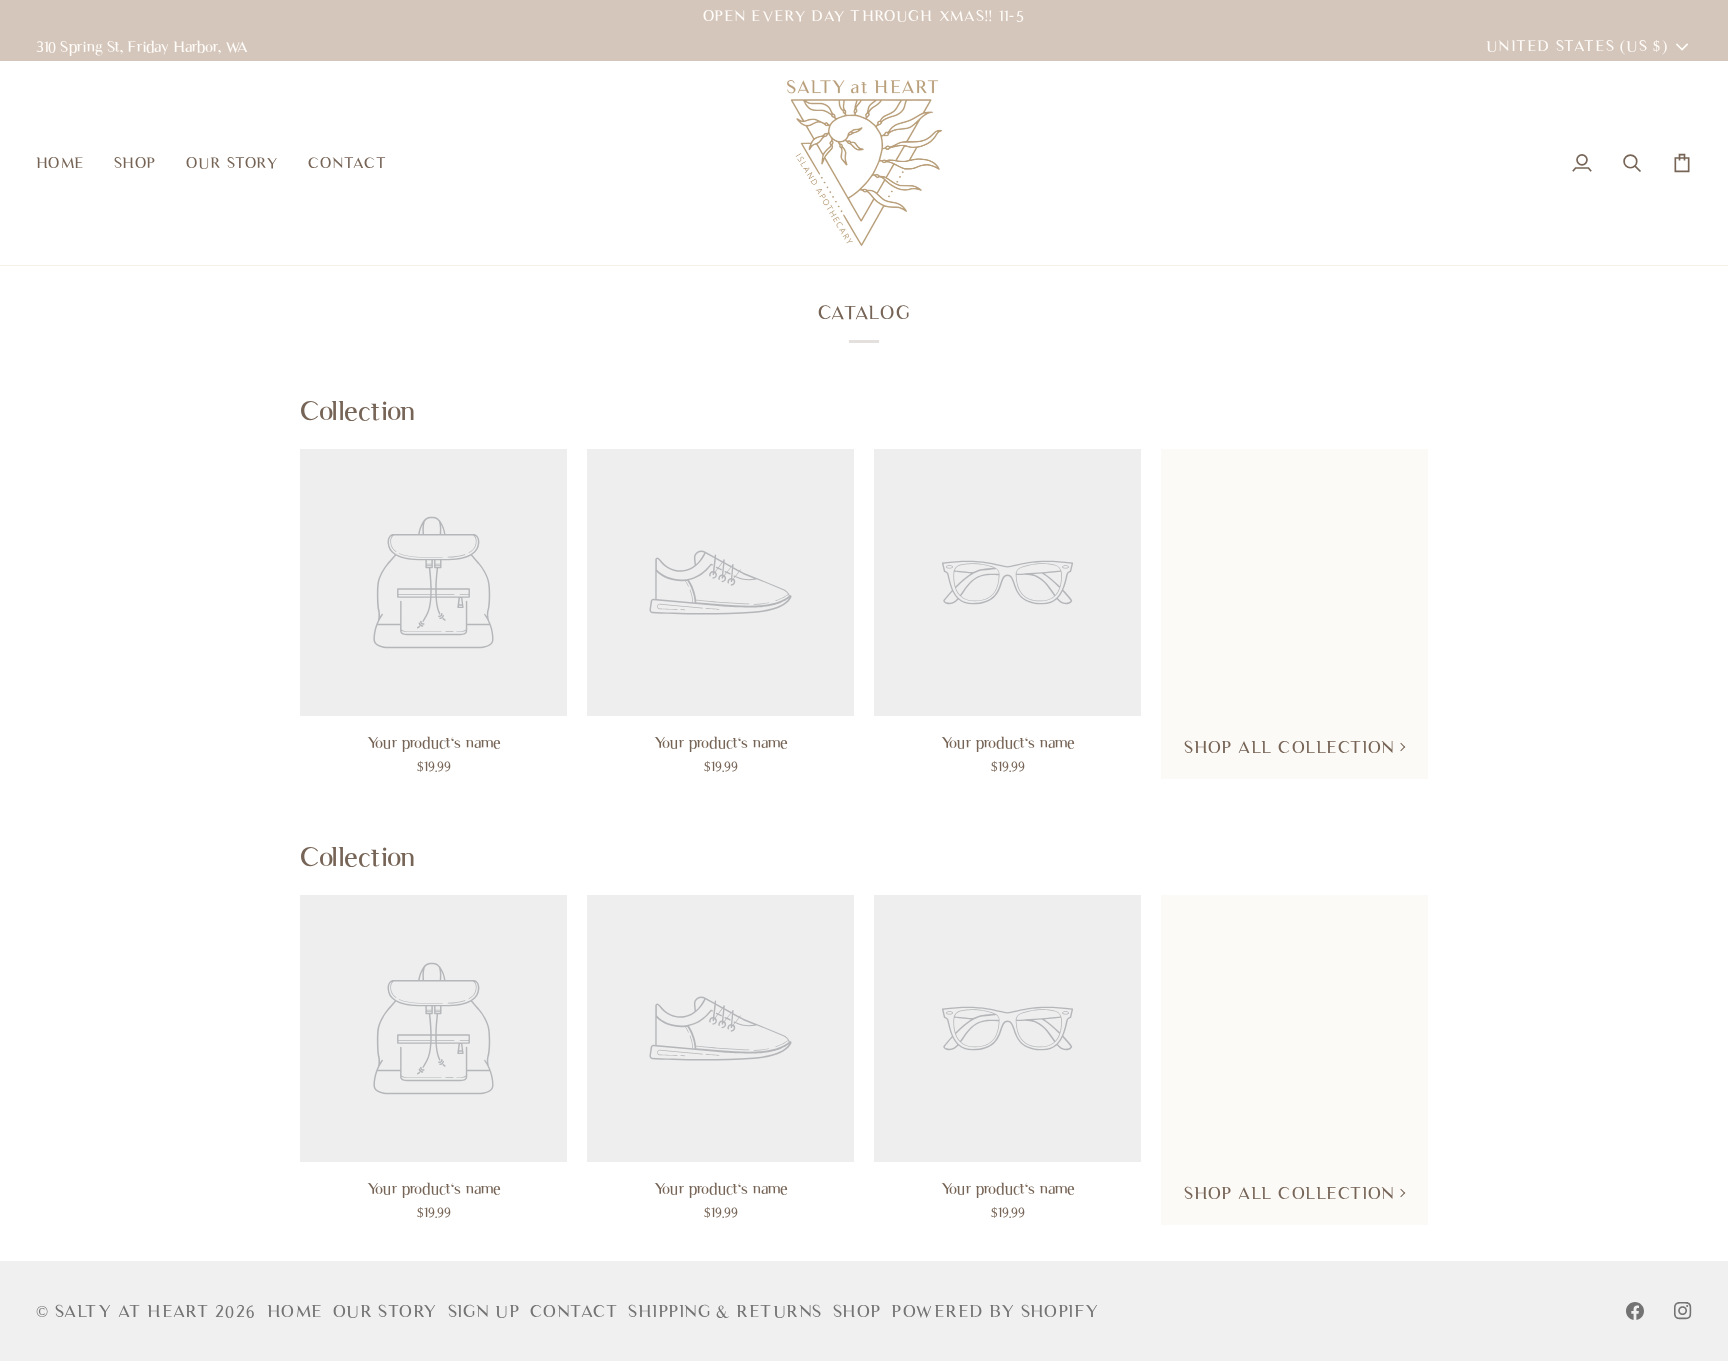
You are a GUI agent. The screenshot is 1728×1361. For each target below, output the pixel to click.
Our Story (385, 1311)
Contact (574, 1311)
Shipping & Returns (725, 1311)
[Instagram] (1683, 1311)
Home (295, 1311)
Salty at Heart (135, 1311)
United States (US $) (1577, 45)
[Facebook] (1635, 1311)
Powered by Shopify (995, 1311)
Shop (857, 1311)
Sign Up (484, 1311)
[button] (135, 163)
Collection (357, 410)
